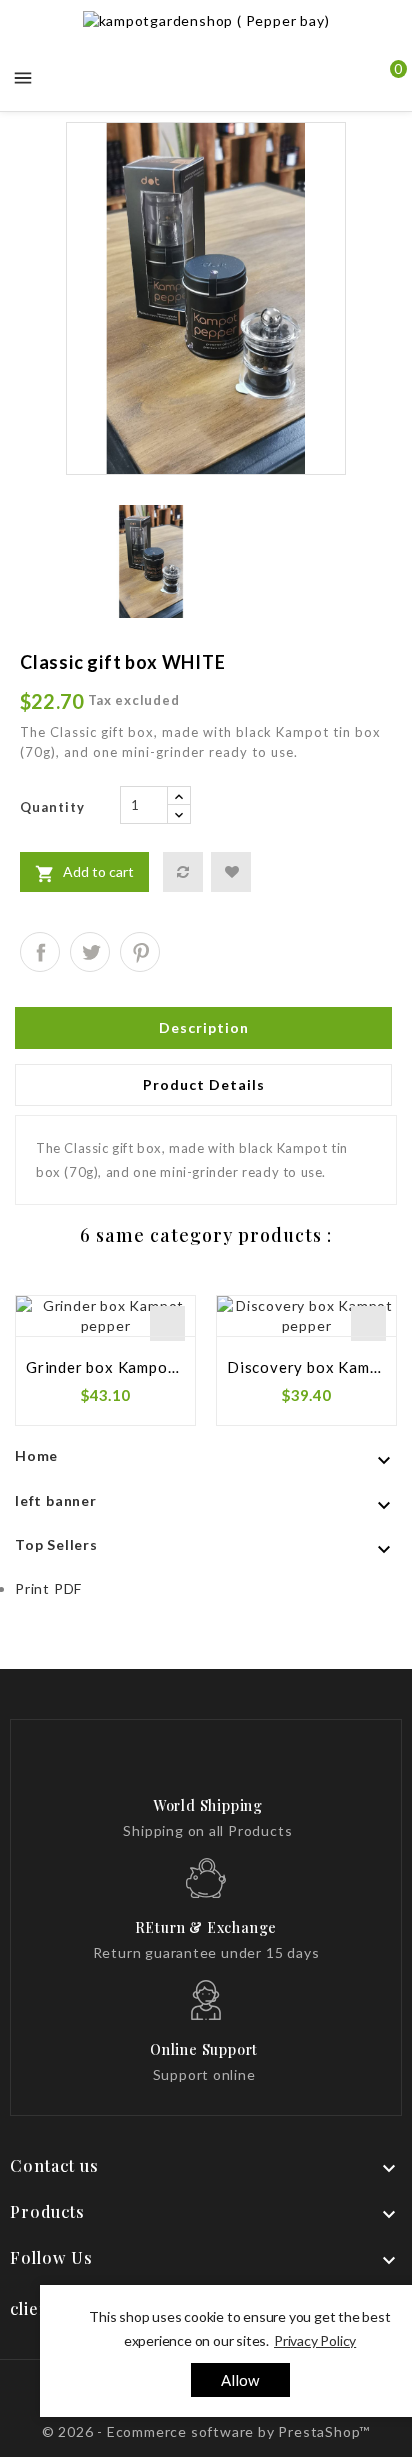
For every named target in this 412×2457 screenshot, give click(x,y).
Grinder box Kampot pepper (105, 1367)
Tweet (90, 952)
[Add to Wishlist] (231, 872)
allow (240, 2380)
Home (36, 1455)
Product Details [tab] (204, 1084)
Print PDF (48, 1588)
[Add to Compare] (183, 872)
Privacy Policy (315, 2340)
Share (40, 952)
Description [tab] (204, 1027)
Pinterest (140, 952)
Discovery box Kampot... (306, 1367)
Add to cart (84, 873)
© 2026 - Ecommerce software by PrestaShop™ (206, 2431)
